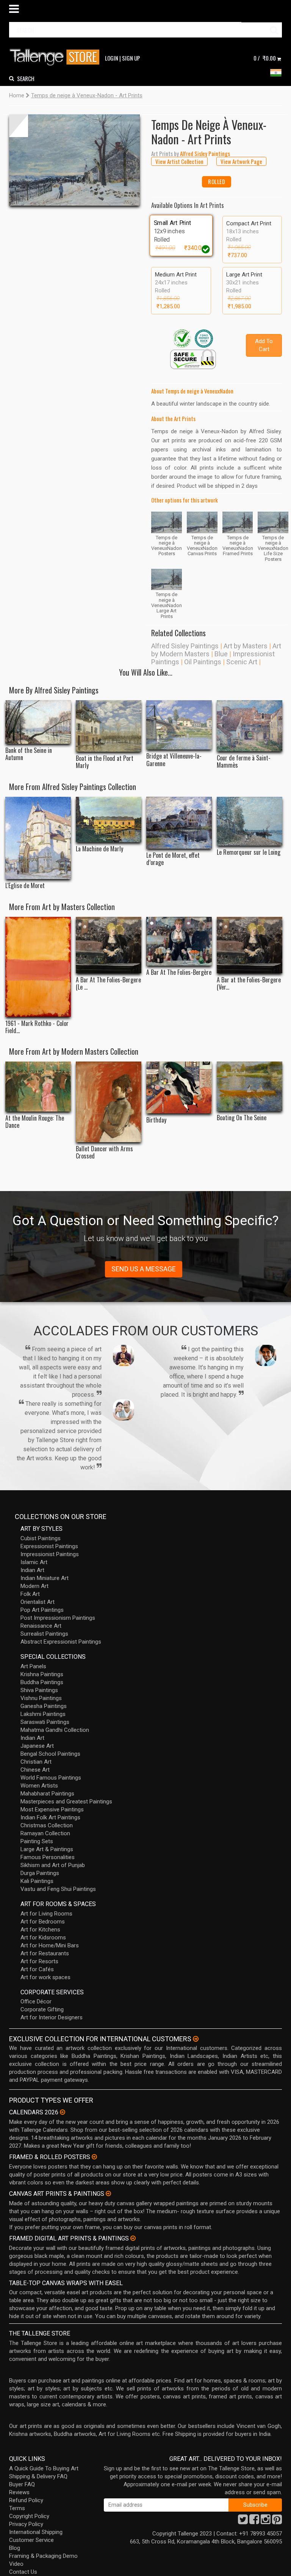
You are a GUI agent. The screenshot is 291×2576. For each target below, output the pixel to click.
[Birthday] (179, 1087)
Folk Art (30, 1594)
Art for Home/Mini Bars (50, 1945)
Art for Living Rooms (46, 1914)
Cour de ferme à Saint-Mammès (244, 762)
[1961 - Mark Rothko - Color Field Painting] (38, 967)
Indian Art (32, 1570)
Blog (15, 2548)
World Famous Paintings (51, 1778)
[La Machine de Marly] (109, 820)
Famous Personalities (48, 1857)
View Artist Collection (179, 161)
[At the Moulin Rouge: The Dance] (38, 1086)
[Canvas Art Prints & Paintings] (108, 2194)
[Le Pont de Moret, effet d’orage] (179, 823)
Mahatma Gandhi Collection (55, 1730)
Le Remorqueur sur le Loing (249, 852)
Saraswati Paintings (45, 1722)
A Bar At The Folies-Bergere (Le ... (108, 984)
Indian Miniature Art (45, 1578)
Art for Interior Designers (52, 2017)
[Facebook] (254, 2521)
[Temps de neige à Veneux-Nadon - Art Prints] (74, 160)
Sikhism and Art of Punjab (53, 1865)
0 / (265, 58)
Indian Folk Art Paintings (50, 1817)
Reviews (19, 2492)
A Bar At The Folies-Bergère (179, 972)
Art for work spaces (45, 1977)
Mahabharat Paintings (47, 1794)
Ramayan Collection (45, 1833)
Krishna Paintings (42, 1674)
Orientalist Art (38, 1602)
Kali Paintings (37, 1881)
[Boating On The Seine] (250, 1086)
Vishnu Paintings (41, 1698)
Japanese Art (37, 1746)
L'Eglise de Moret (25, 886)
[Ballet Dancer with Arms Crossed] (109, 1102)
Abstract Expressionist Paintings (61, 1642)
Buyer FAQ (22, 2484)
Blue (221, 654)
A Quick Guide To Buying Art (44, 2468)
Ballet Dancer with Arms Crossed (104, 1152)
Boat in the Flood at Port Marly (105, 762)
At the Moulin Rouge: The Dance (35, 1122)
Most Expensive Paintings (52, 1809)
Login (112, 58)
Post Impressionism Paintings (58, 1618)
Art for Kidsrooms (43, 1937)
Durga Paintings (40, 1873)
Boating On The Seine (242, 1118)
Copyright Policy (29, 2516)
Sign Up (131, 58)
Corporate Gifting (42, 2009)
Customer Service (31, 2540)
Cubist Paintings (41, 1538)
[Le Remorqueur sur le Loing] (250, 821)
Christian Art (36, 1762)
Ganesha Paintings (44, 1706)
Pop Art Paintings (42, 1610)
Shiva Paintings (39, 1690)
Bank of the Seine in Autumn (29, 754)
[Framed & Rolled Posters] (94, 2157)
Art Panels (33, 1666)
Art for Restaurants (45, 1953)
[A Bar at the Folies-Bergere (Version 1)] (250, 945)
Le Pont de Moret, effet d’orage (173, 859)
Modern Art (34, 1586)
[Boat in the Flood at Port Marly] (109, 726)
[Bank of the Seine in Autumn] (38, 722)
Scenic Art (242, 662)
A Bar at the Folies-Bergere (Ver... (249, 984)
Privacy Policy (26, 2524)
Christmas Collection (47, 1825)
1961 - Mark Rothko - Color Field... (37, 1027)
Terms (17, 2508)
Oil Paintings (203, 662)
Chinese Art (35, 1770)
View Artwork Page (241, 161)
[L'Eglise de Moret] (38, 838)
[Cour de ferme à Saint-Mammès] (250, 726)
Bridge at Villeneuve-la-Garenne (174, 760)
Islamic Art (34, 1562)
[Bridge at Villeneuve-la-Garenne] (179, 725)
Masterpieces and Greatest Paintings (66, 1802)
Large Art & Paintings (47, 1849)
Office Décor (36, 2001)
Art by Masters (246, 646)
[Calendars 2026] (63, 2112)
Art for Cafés (37, 1969)
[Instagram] (266, 2521)
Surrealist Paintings (44, 1634)
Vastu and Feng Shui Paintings (58, 1889)
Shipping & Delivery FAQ (38, 2476)
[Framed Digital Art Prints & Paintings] (133, 2238)
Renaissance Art (41, 1626)
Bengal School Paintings (50, 1754)
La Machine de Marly (99, 849)
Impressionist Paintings (50, 1554)
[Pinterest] (277, 2521)
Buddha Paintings (42, 1682)
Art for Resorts (39, 1961)
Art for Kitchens (40, 1930)
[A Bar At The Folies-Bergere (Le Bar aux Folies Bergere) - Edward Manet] (109, 945)
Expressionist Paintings (49, 1546)
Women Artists (39, 1786)
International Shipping (36, 2532)
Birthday (156, 1120)
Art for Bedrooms (43, 1922)
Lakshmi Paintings (43, 1714)
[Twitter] (243, 2521)
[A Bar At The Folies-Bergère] (179, 941)
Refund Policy (26, 2500)
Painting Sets (37, 1841)
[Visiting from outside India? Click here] (196, 2039)
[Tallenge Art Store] (56, 57)
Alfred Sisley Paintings (185, 646)
